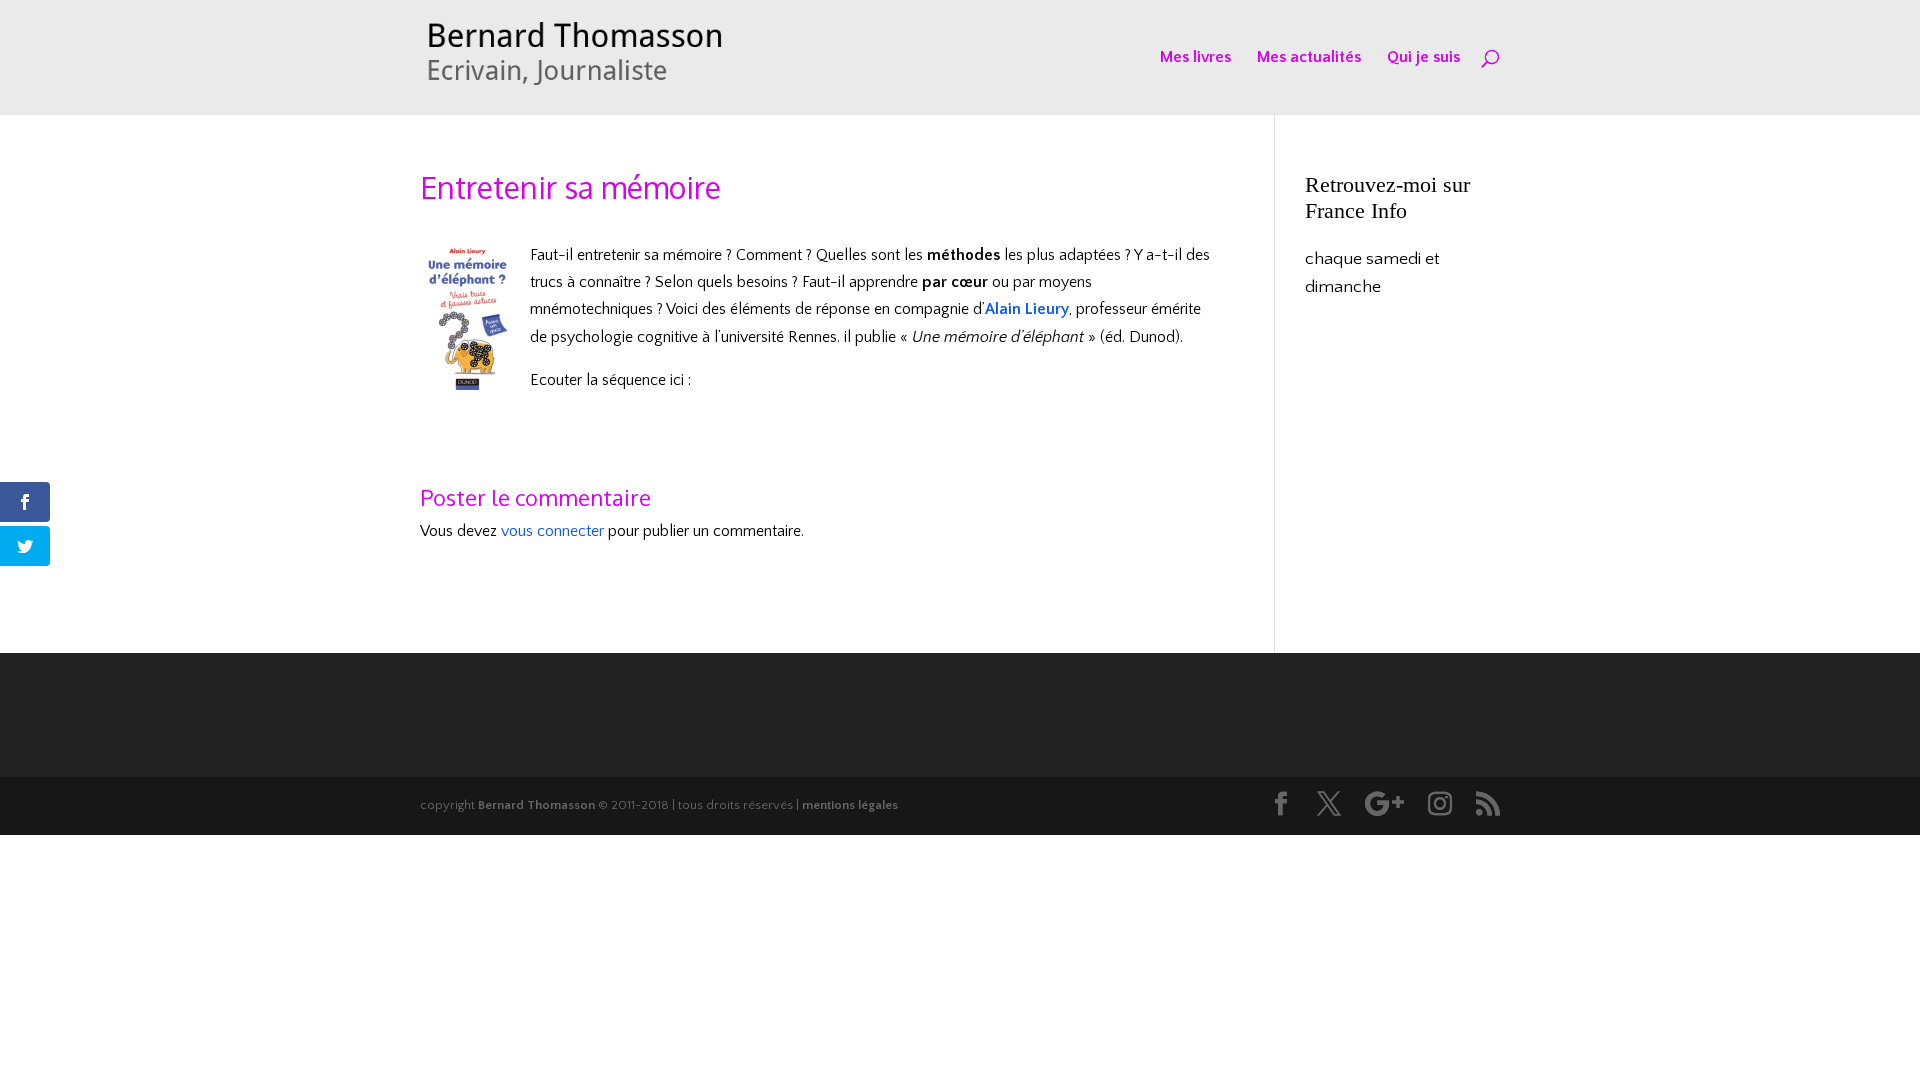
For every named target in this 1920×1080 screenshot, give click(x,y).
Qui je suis (1423, 58)
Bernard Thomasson (536, 805)
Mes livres (1195, 58)
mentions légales (850, 805)
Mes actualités (1309, 58)
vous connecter (552, 531)
